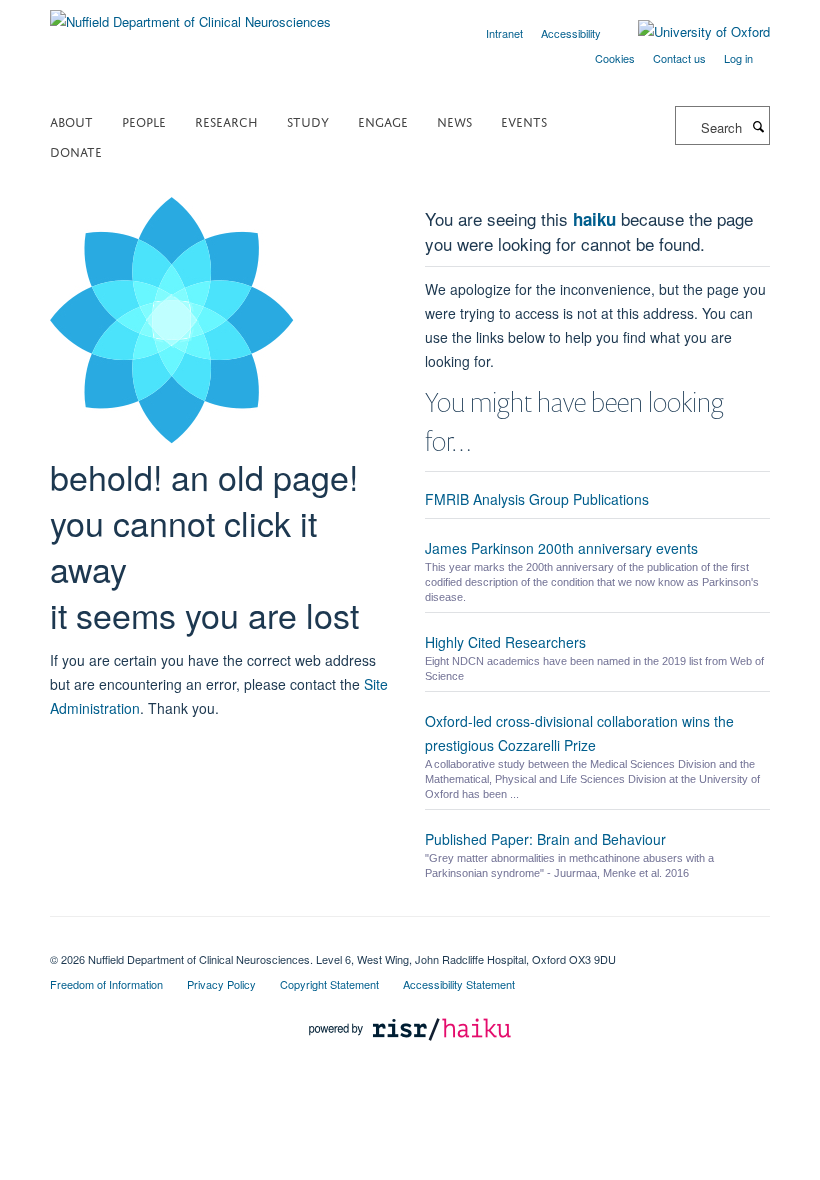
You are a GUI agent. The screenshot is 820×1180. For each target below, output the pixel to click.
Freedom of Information (106, 984)
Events (524, 120)
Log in (738, 58)
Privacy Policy (221, 984)
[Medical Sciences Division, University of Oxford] (410, 942)
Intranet (504, 33)
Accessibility (571, 33)
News (454, 120)
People (144, 120)
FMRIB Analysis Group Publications (537, 499)
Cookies (615, 58)
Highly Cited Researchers (505, 642)
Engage (383, 120)
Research (226, 120)
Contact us (679, 58)
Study (308, 120)
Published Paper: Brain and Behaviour (545, 839)
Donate (76, 150)
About (71, 120)
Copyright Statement (329, 984)
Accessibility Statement (459, 984)
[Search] (758, 126)
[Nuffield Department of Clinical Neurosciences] (190, 14)
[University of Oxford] (689, 32)
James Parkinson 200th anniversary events (561, 548)
